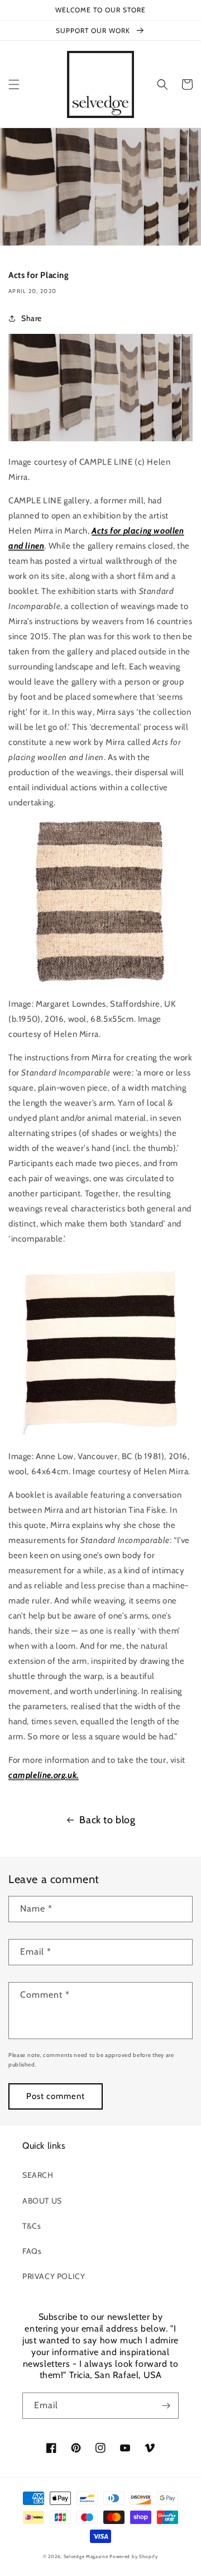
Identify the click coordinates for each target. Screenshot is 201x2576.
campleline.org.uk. (44, 1775)
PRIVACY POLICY (54, 2276)
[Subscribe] (166, 2406)
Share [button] (32, 318)
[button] (14, 84)
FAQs (32, 2251)
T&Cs (32, 2226)
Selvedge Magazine (86, 2556)
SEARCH (38, 2175)
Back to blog (107, 1820)
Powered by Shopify (134, 2556)
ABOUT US (42, 2201)
